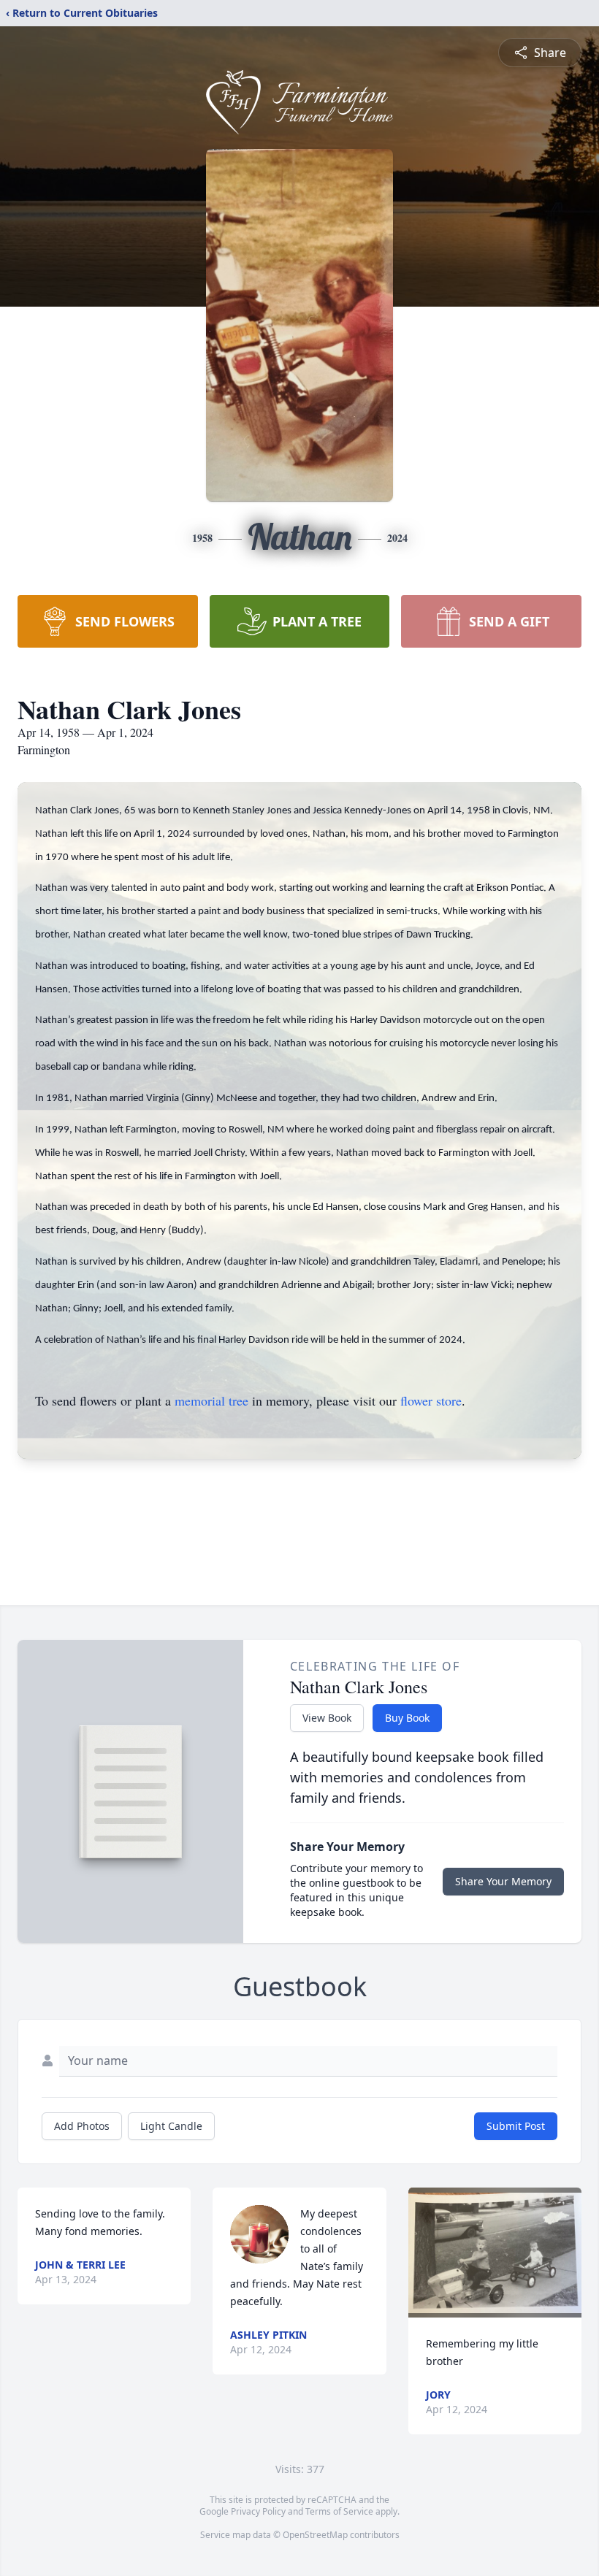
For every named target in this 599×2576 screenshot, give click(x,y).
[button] (495, 2253)
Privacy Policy (258, 2511)
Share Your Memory (503, 1881)
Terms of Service (339, 2511)
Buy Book (407, 1718)
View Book (327, 1718)
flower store (431, 1400)
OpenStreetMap (315, 2535)
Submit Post (516, 2126)
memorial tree (211, 1400)
